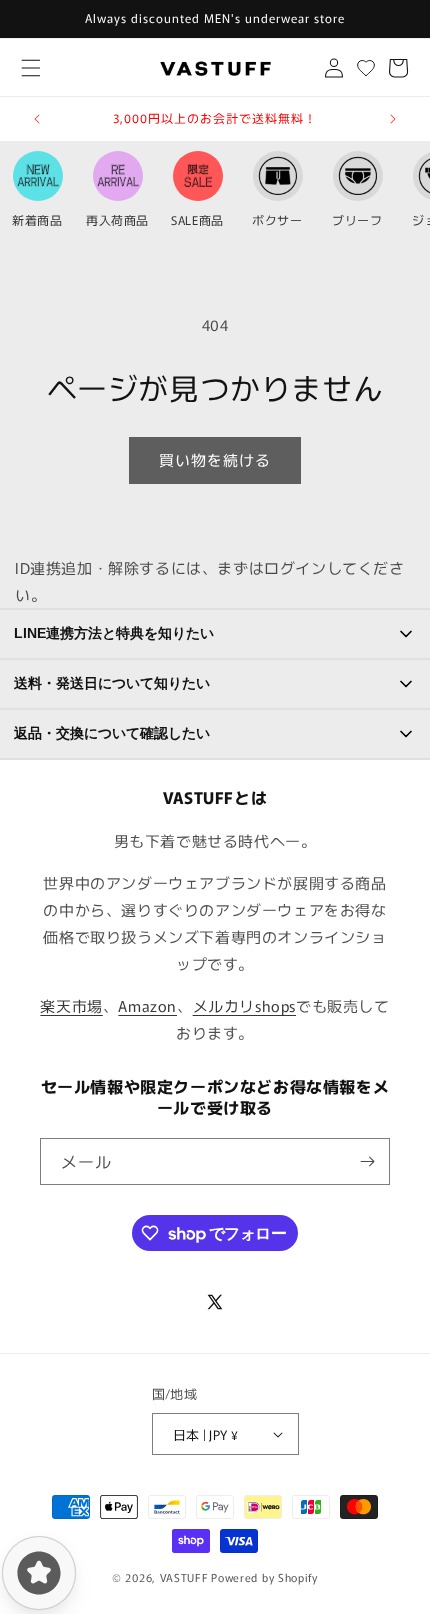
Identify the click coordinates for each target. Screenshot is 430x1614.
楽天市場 (71, 1005)
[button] (30, 67)
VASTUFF (184, 1577)
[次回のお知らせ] (393, 119)
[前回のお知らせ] (37, 119)
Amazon (147, 1005)
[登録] (367, 1161)
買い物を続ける (215, 459)
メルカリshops (244, 1005)
